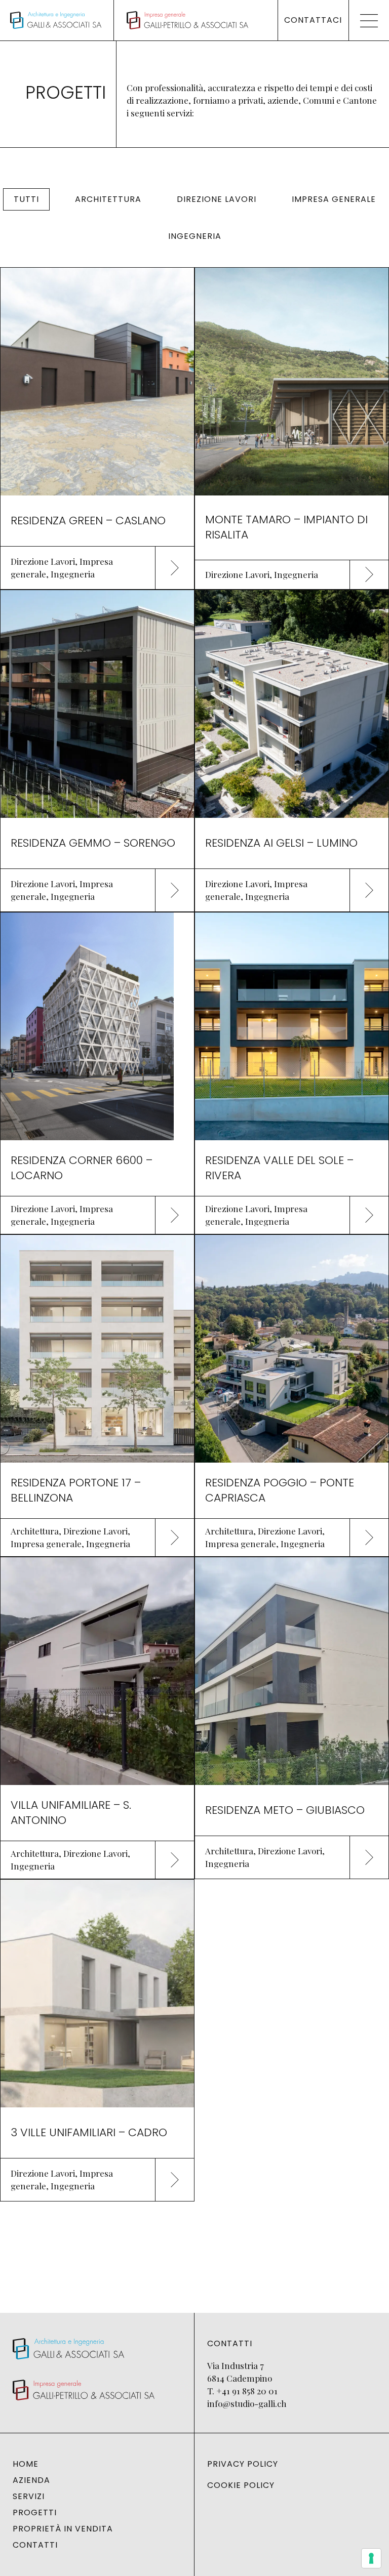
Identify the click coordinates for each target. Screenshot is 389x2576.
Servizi (29, 2497)
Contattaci (313, 20)
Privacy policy (243, 2464)
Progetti (35, 2513)
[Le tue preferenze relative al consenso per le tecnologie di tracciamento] (371, 2558)
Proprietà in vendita (63, 2529)
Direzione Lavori (217, 199)
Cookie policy (241, 2485)
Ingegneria (195, 236)
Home (26, 2464)
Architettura (108, 199)
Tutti (26, 199)
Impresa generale (334, 199)
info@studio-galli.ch (247, 2403)
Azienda (31, 2480)
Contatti (35, 2545)
